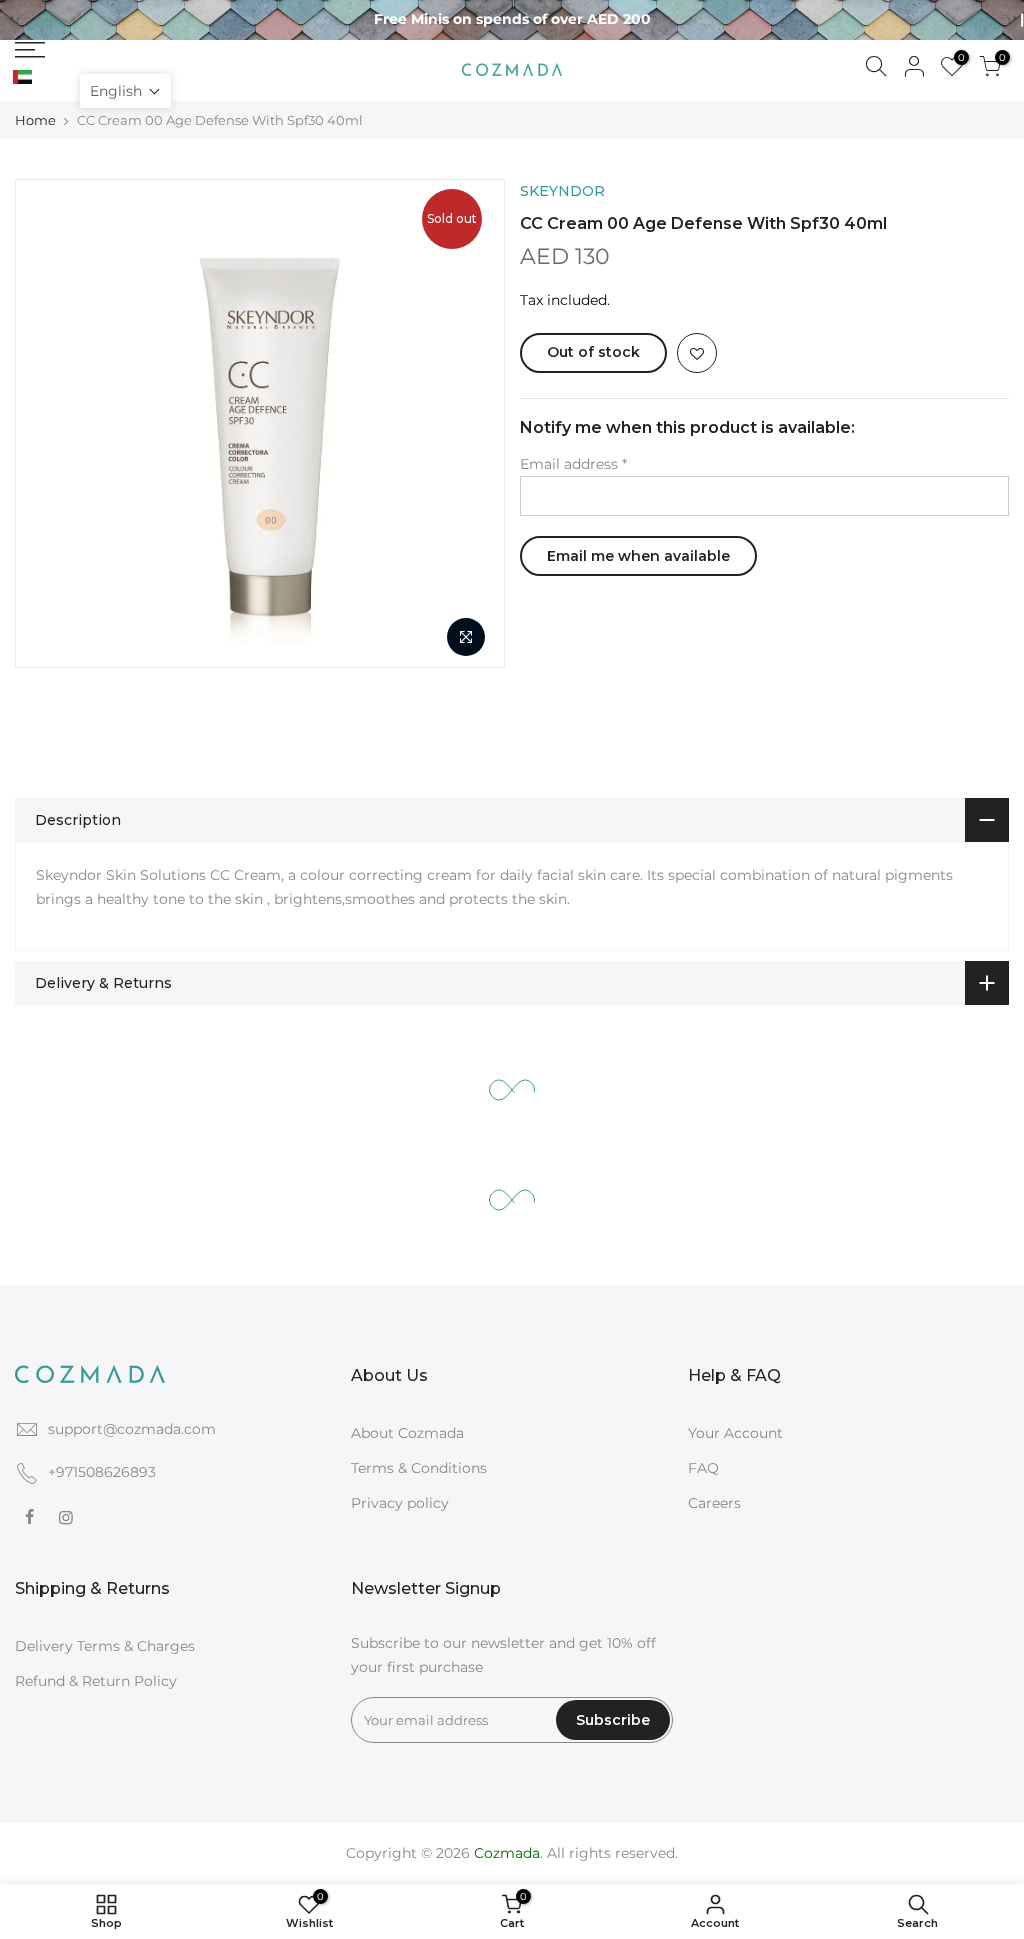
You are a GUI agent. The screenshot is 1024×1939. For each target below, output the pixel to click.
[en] (45, 78)
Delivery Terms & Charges (105, 1646)
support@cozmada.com (132, 1429)
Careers (714, 1503)
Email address (573, 464)
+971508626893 (102, 1472)
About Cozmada (407, 1433)
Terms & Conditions (419, 1468)
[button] (125, 91)
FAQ (703, 1468)
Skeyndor (562, 191)
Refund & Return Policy (96, 1681)
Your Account (735, 1433)
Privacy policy (400, 1503)
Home (35, 120)
